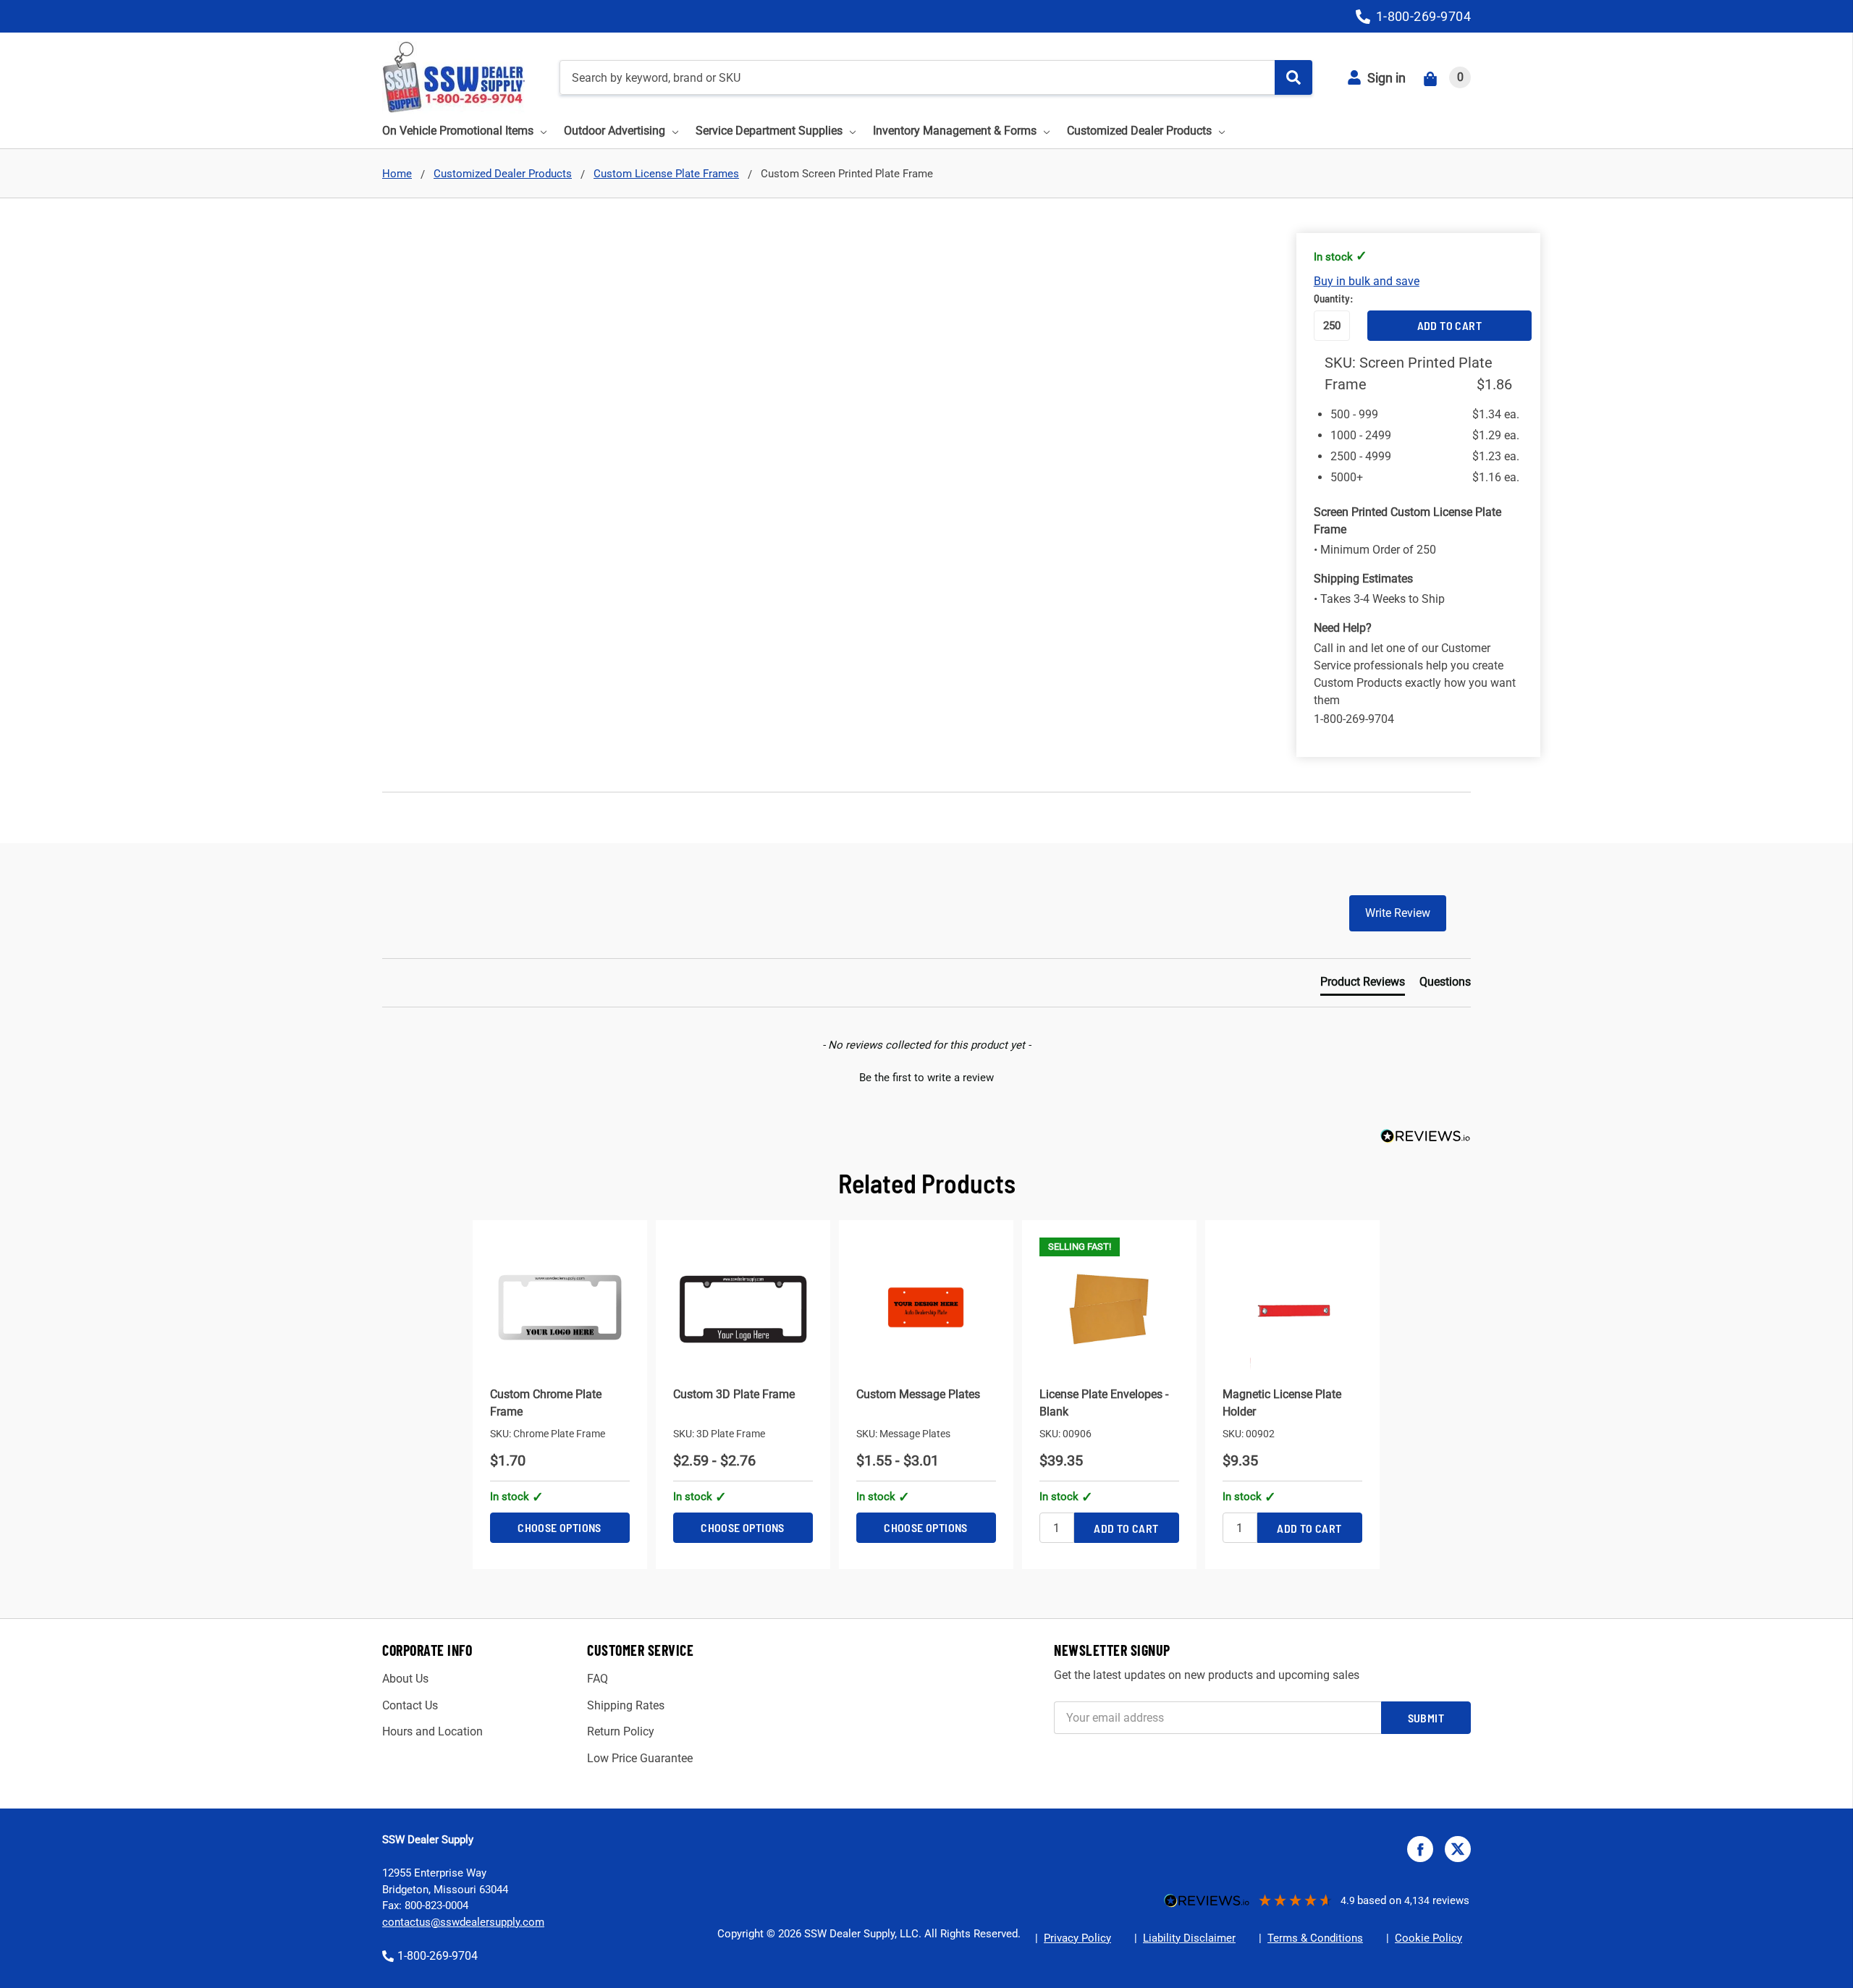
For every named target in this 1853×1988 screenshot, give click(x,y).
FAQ (598, 1679)
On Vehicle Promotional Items (458, 131)
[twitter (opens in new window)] (1458, 1849)
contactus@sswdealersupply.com (463, 1922)
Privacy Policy (1077, 1938)
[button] (926, 1076)
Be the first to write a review (926, 1078)
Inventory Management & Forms (955, 131)
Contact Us (410, 1705)
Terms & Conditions (1315, 1938)
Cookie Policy (1428, 1938)
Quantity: (1332, 298)
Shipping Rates (626, 1705)
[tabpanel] (560, 1395)
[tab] (1363, 985)
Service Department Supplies (769, 131)
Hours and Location (432, 1731)
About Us (405, 1679)
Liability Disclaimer (1189, 1938)
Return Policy (621, 1731)
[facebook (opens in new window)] (1420, 1849)
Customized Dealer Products (1139, 131)
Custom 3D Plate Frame (734, 1394)
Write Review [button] (1398, 913)
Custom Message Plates (918, 1394)
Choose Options (560, 1527)
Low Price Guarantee (640, 1758)
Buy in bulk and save (1367, 281)
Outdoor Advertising (615, 131)
